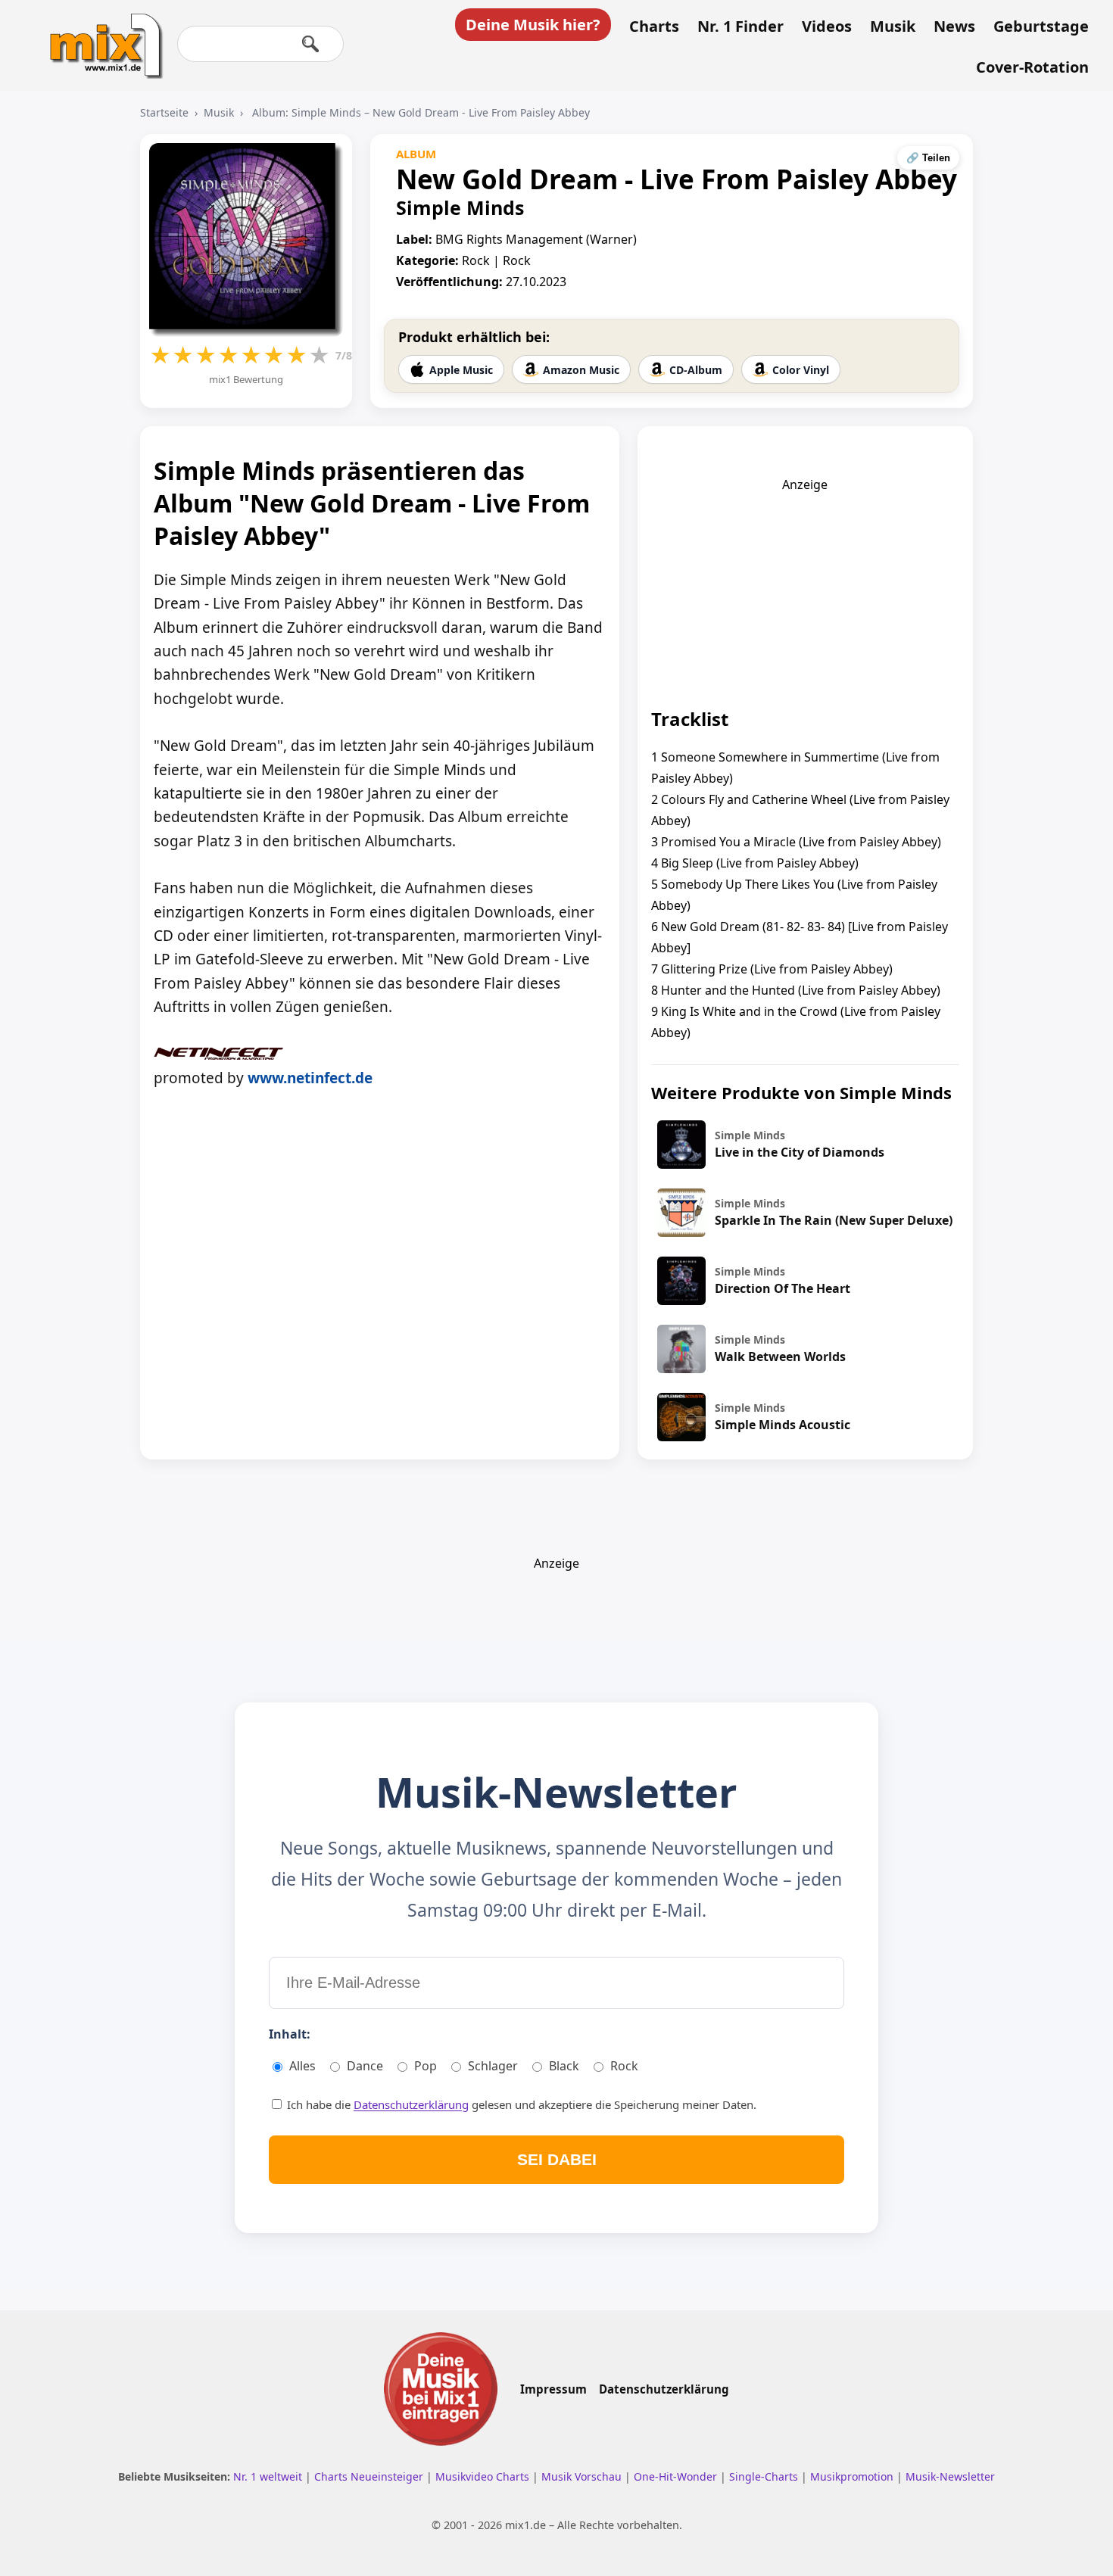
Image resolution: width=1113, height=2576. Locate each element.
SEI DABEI (557, 2159)
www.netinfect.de (310, 1078)
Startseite (164, 112)
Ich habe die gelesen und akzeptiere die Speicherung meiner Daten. (520, 2104)
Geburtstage (1041, 26)
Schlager (493, 2066)
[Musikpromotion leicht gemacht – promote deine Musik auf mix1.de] (441, 2389)
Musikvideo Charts (484, 2476)
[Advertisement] (805, 587)
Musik (893, 26)
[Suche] (310, 44)
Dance (365, 2066)
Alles (302, 2066)
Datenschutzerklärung (411, 2104)
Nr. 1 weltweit (269, 2476)
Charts (654, 26)
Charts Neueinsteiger (370, 2476)
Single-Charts (765, 2476)
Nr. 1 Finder (740, 26)
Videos (827, 26)
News (954, 26)
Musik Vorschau (583, 2476)
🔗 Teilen (928, 158)
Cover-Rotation (1032, 67)
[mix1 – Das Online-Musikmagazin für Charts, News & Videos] (100, 36)
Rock (624, 2066)
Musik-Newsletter (950, 2476)
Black (564, 2066)
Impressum (553, 2389)
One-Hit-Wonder (677, 2476)
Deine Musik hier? (533, 25)
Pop (426, 2066)
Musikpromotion (853, 2476)
